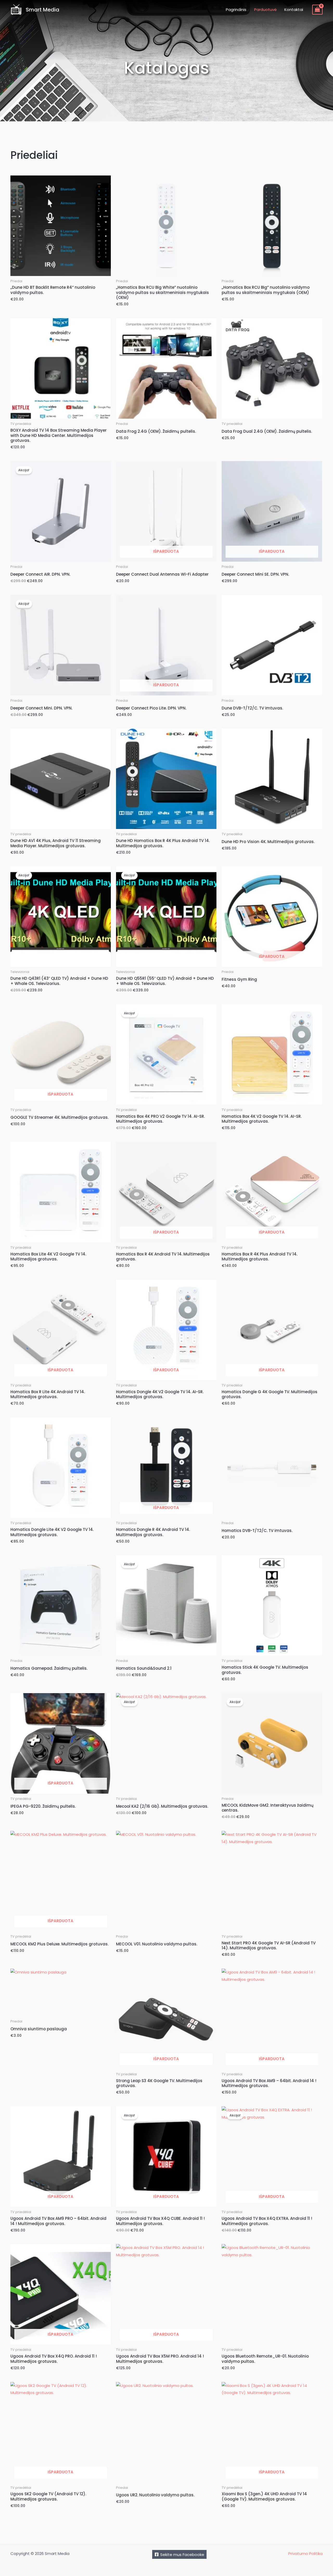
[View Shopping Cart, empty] (317, 10)
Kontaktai (294, 10)
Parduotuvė (265, 10)
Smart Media (43, 10)
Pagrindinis (236, 10)
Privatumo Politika (305, 2553)
